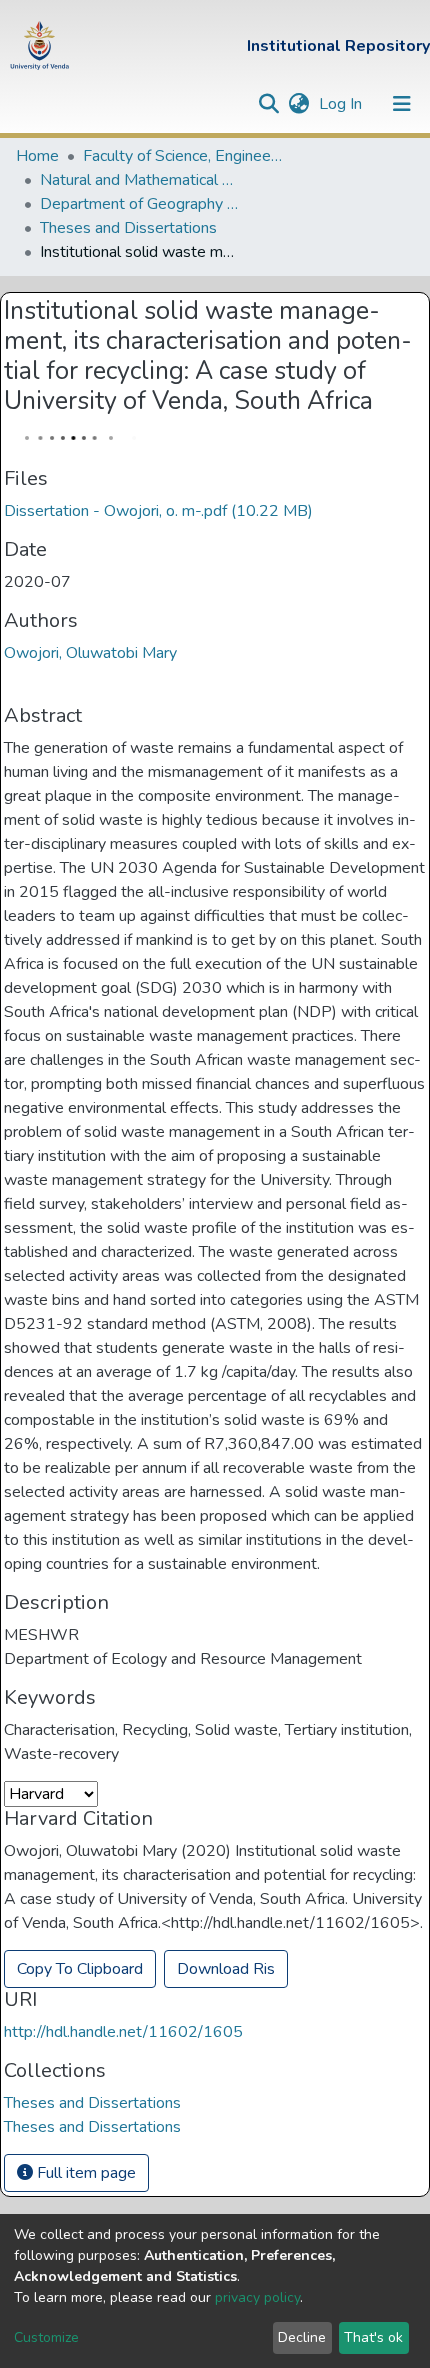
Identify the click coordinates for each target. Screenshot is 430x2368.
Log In (342, 104)
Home (37, 156)
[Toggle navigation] (402, 104)
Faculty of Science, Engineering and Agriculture (183, 156)
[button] (298, 104)
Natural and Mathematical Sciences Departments (140, 180)
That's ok (373, 2337)
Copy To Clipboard (80, 1969)
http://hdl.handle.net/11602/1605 (123, 2032)
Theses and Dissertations (128, 228)
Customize (46, 2337)
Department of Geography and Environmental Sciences (140, 204)
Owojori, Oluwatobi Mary (90, 653)
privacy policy (257, 2297)
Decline (302, 2337)
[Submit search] (268, 104)
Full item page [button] (84, 2173)
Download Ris (226, 1969)
